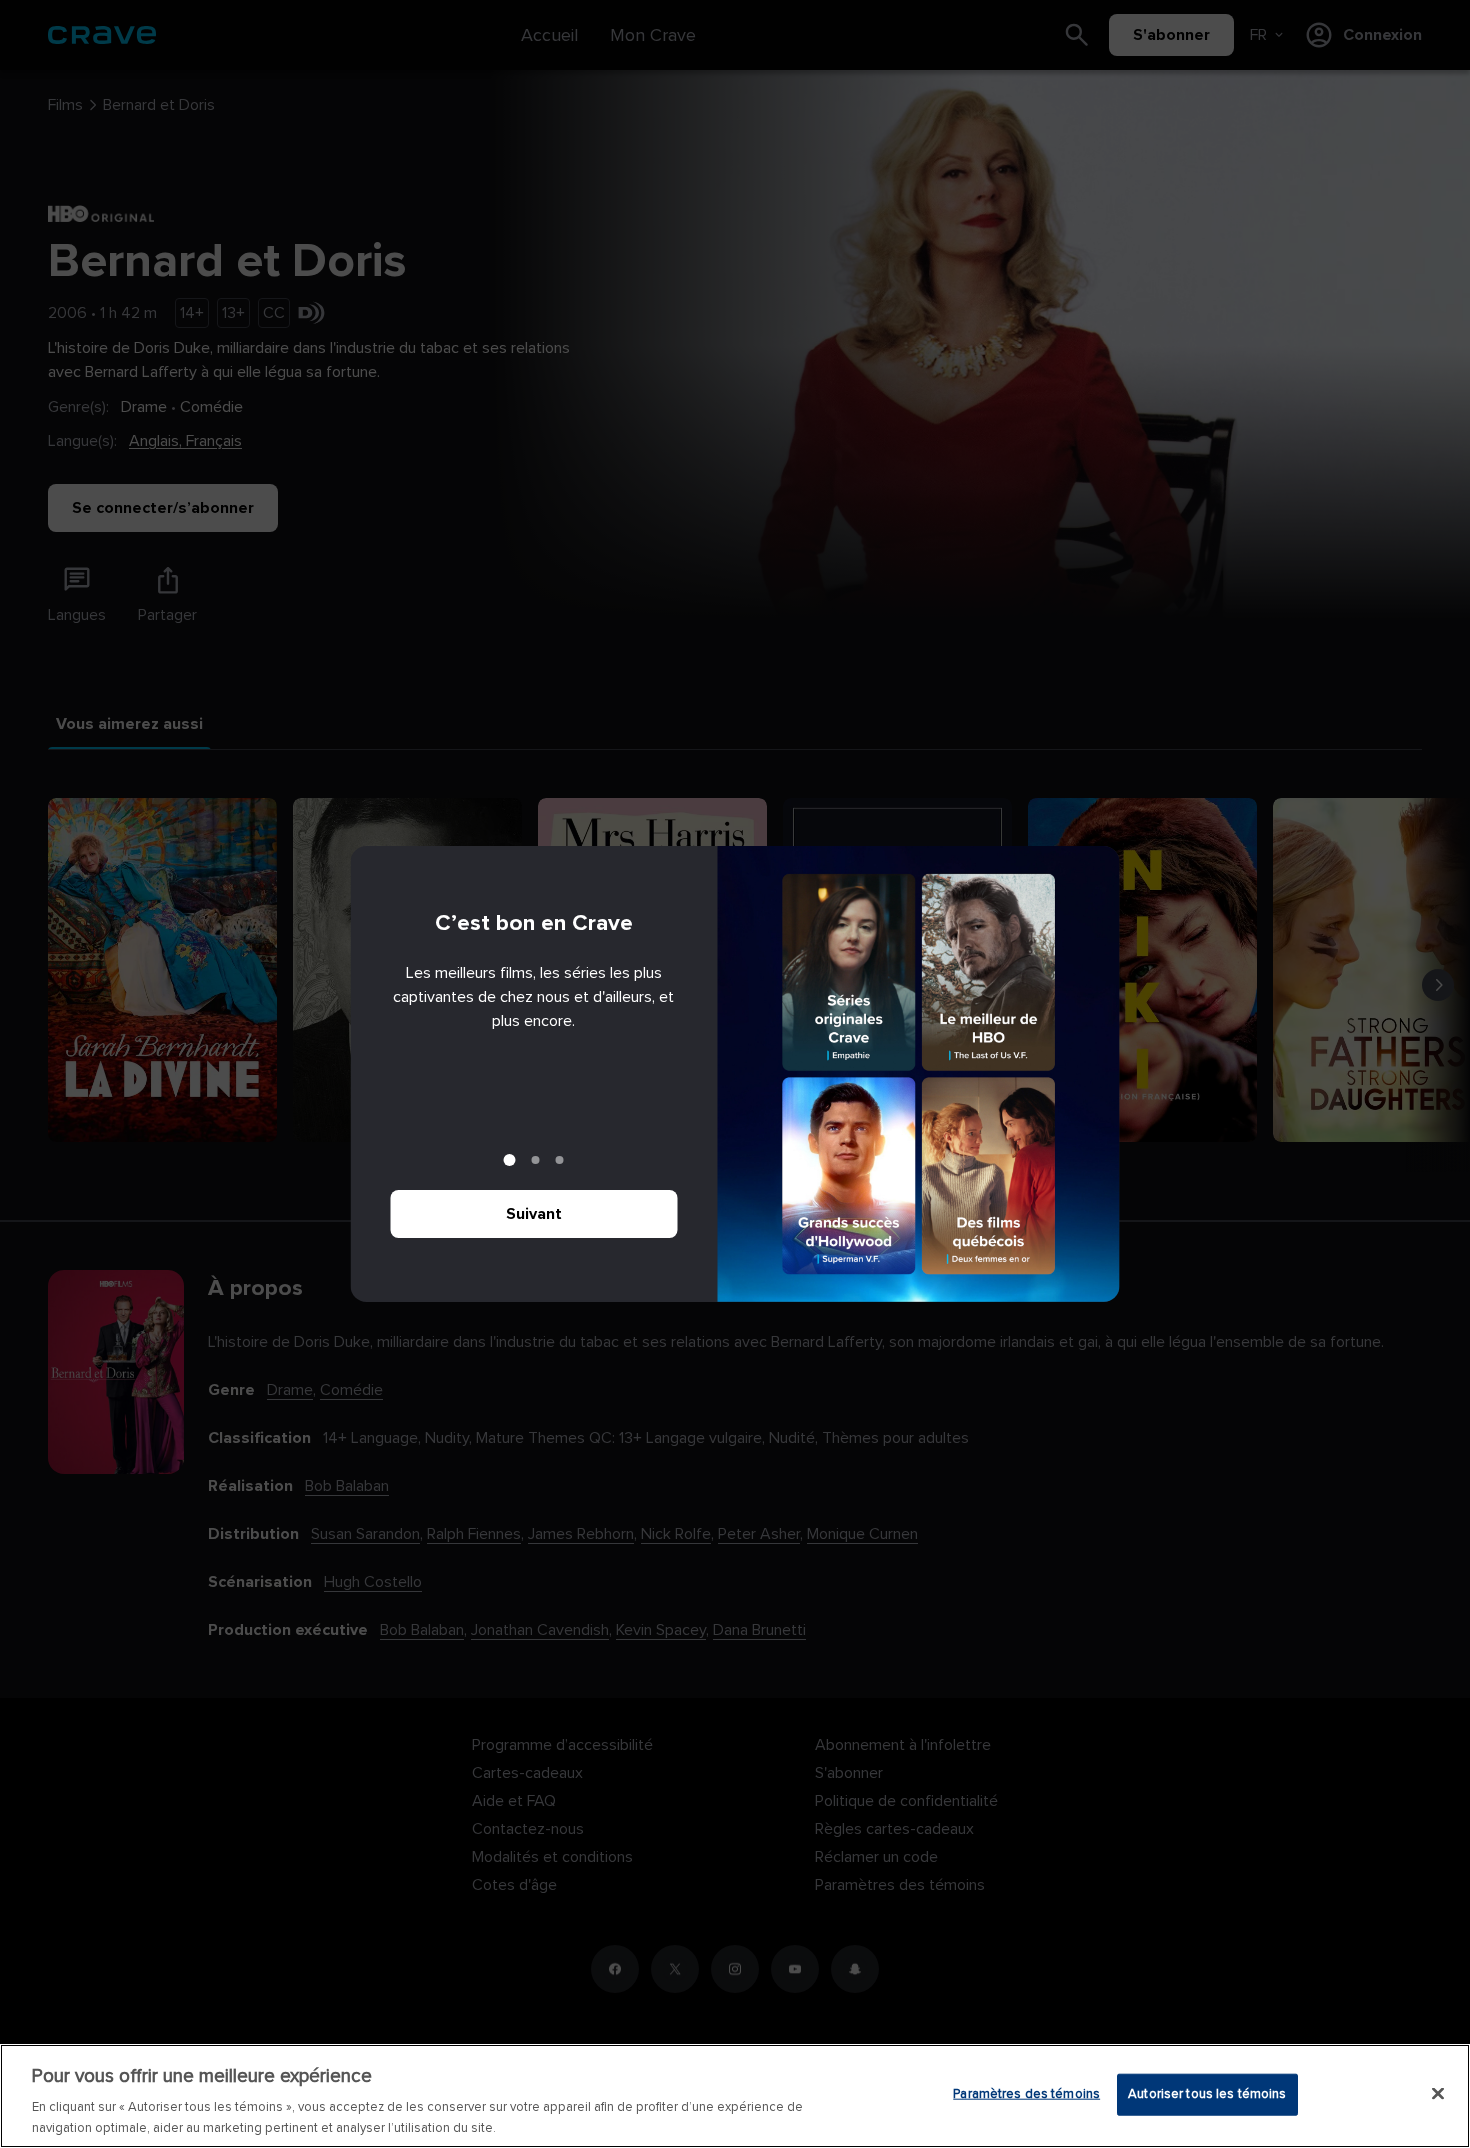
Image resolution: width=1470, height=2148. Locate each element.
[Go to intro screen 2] (536, 1160)
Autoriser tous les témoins (1207, 2094)
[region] (735, 2096)
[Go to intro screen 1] (510, 1160)
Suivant (534, 1214)
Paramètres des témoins (1026, 2094)
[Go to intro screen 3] (560, 1160)
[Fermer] (1438, 2094)
